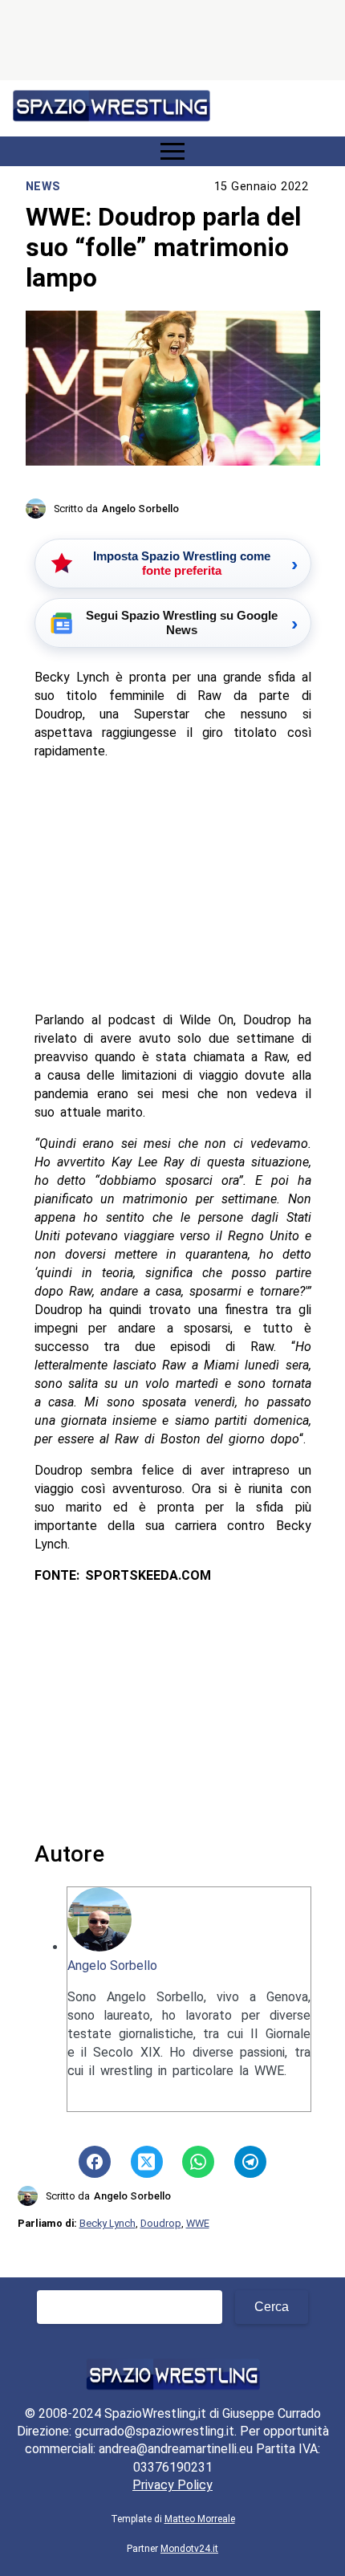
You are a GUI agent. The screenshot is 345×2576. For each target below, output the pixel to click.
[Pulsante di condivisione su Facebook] (95, 2162)
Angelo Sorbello (112, 1966)
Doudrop (161, 2223)
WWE (198, 2223)
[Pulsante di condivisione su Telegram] (250, 2162)
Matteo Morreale (200, 2519)
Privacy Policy (172, 2485)
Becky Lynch (108, 2223)
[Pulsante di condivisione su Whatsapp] (198, 2162)
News (43, 187)
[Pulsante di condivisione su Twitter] (147, 2162)
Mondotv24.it (189, 2549)
